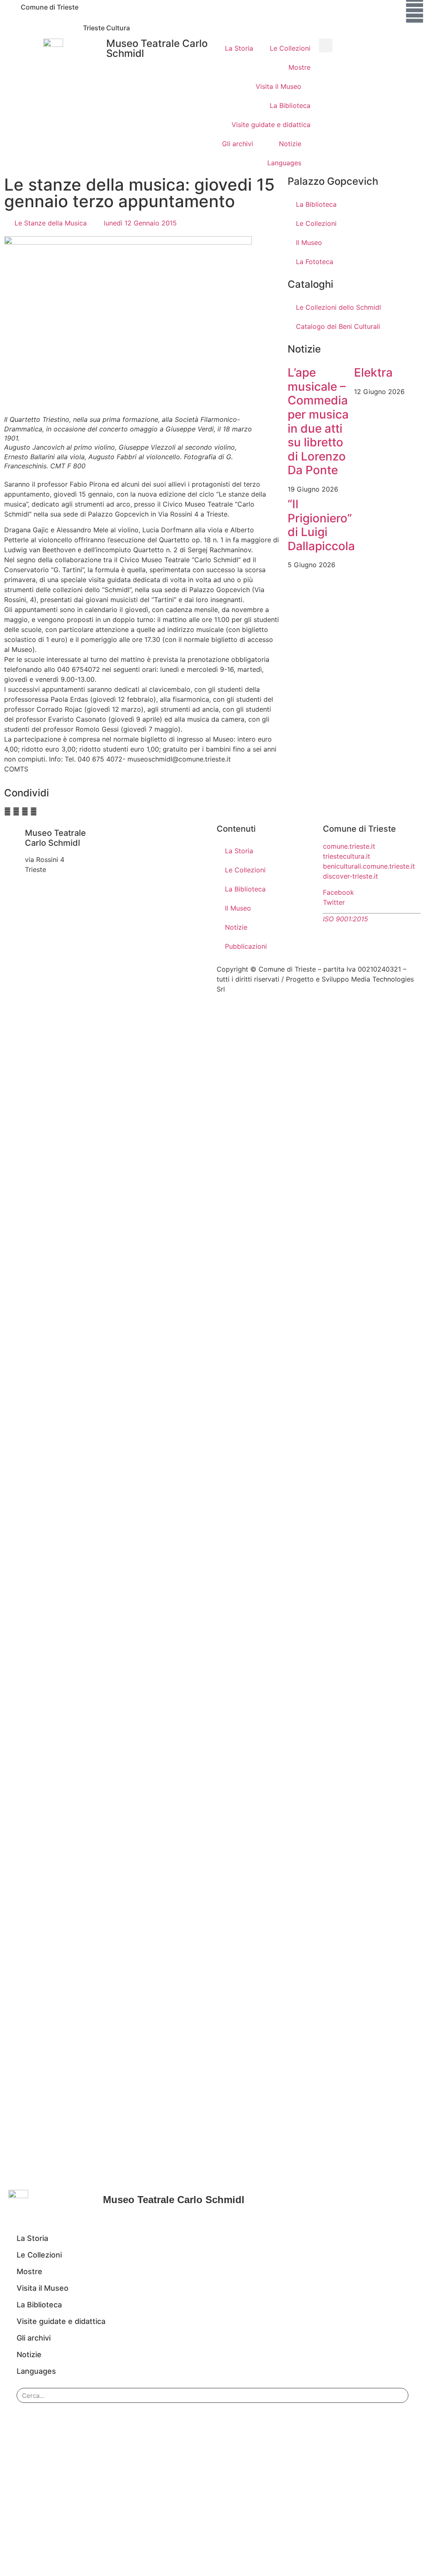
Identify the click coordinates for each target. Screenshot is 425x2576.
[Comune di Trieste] (10, 10)
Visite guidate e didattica (271, 125)
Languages (284, 163)
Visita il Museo (278, 86)
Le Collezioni (290, 48)
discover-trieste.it (351, 876)
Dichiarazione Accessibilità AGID (320, 989)
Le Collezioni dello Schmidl (338, 307)
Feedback (247, 989)
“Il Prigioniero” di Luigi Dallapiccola (321, 525)
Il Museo (309, 242)
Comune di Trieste (50, 7)
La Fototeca (315, 262)
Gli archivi (238, 144)
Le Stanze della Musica (51, 223)
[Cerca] (396, 2395)
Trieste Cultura (106, 28)
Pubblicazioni (246, 946)
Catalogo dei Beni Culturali (338, 326)
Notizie (290, 144)
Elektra (373, 372)
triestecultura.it (347, 856)
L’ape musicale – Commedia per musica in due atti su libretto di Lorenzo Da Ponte (318, 421)
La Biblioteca (290, 105)
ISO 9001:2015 (346, 919)
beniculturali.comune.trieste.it (369, 866)
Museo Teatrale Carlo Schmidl (157, 48)
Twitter (334, 902)
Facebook (338, 892)
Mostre (299, 67)
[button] (326, 45)
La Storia (239, 48)
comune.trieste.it (349, 846)
